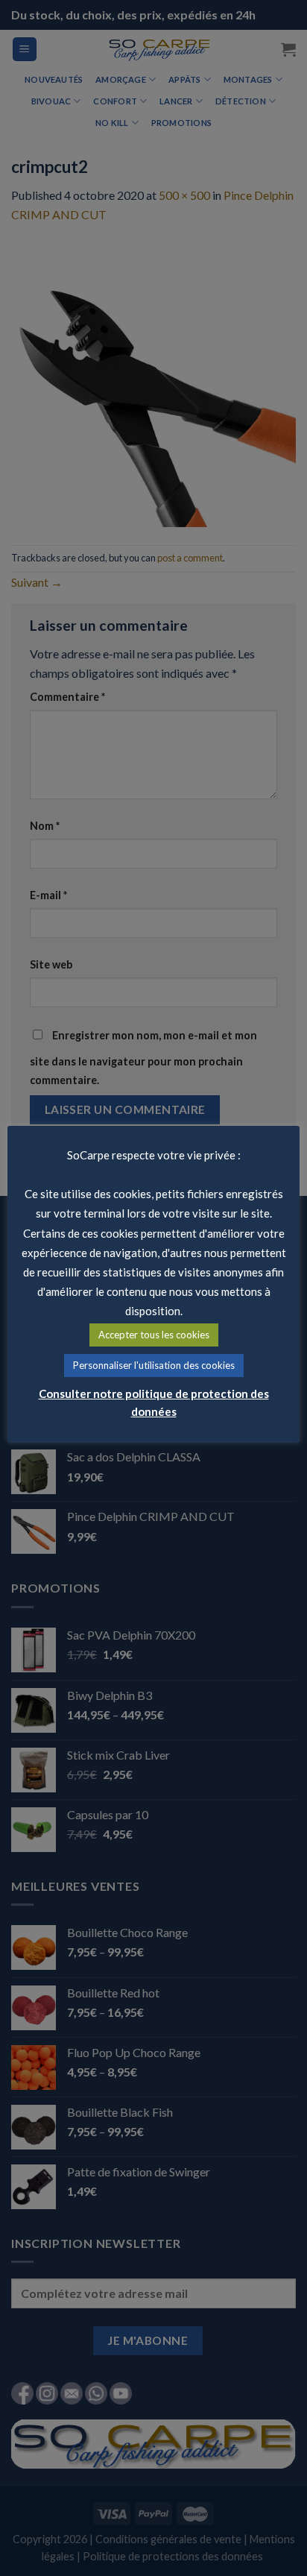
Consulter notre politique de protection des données (154, 1402)
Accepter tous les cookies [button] (154, 1335)
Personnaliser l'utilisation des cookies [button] (154, 1365)
